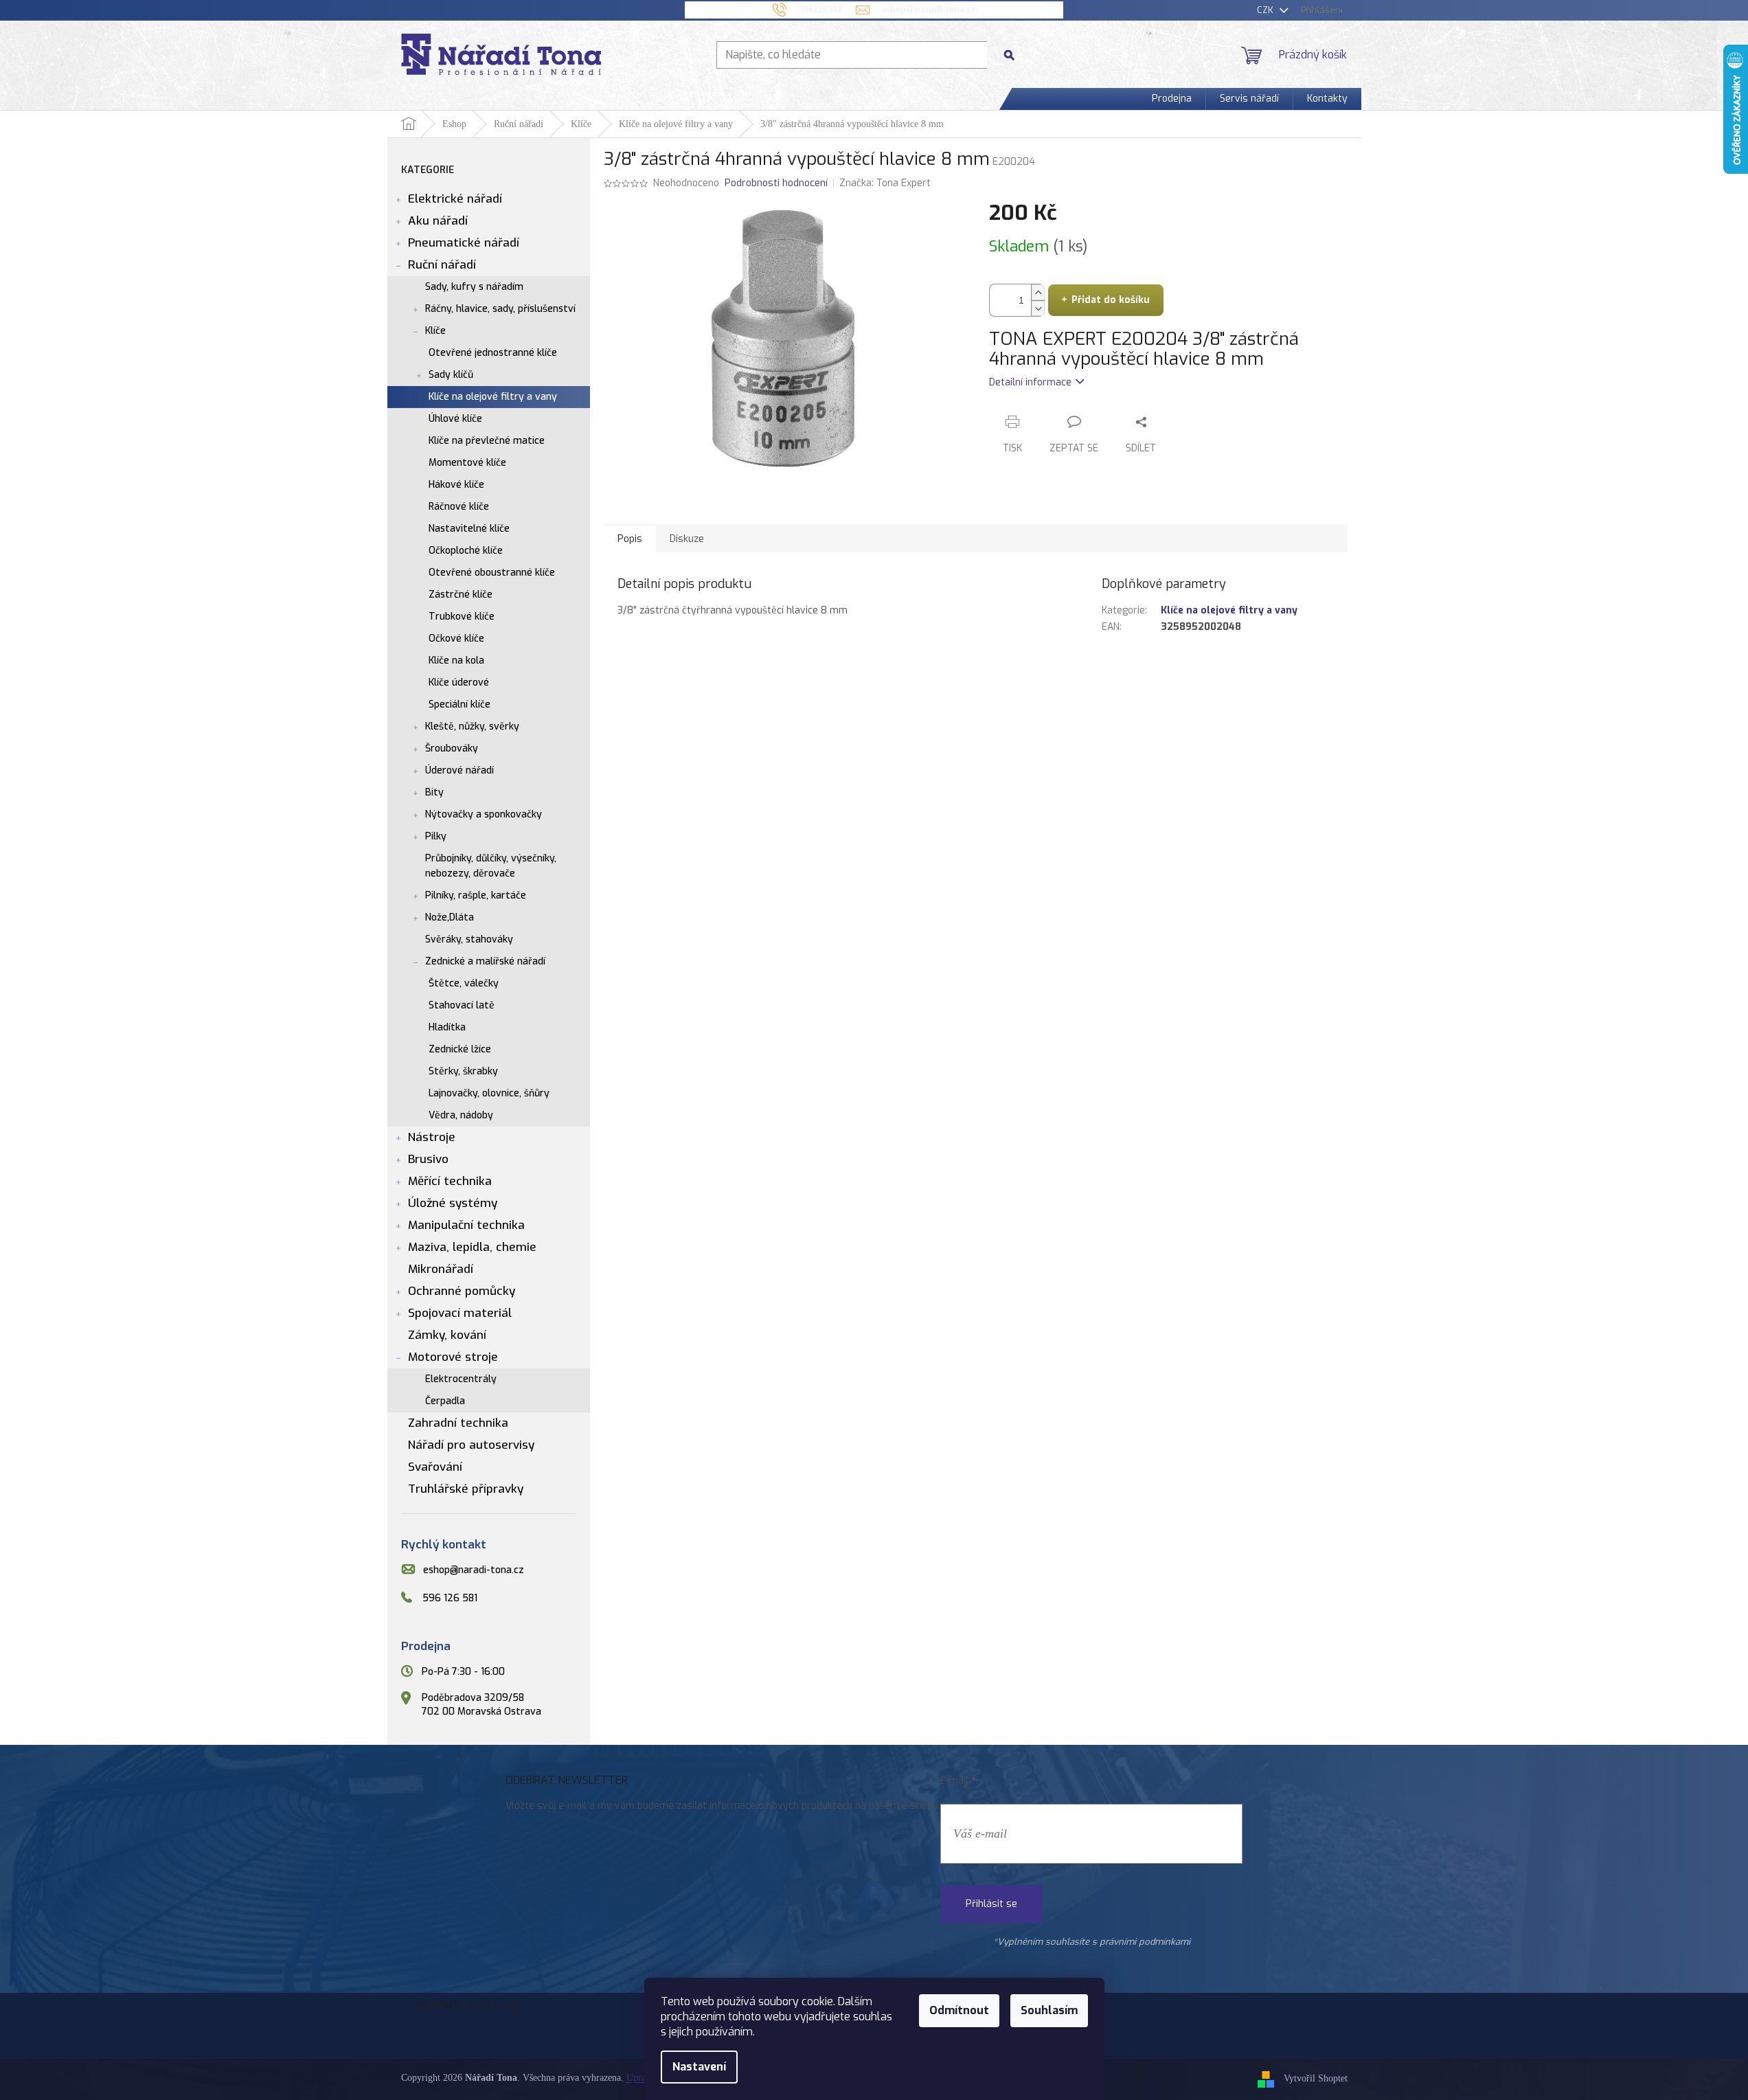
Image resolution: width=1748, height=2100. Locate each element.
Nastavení (699, 2067)
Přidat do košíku (1111, 300)
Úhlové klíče (455, 419)
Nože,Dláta (450, 917)
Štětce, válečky (464, 983)
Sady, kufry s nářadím (474, 287)
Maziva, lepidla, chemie (472, 1247)
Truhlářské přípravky (466, 1489)
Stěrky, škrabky (463, 1071)
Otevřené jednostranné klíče (493, 353)
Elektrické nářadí (455, 199)
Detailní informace (1030, 382)
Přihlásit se (991, 1904)
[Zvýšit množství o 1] (1038, 292)
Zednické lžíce (460, 1049)
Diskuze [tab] (687, 539)
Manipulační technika (466, 1225)
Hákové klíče (456, 485)
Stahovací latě (462, 1005)
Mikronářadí (441, 1269)
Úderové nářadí (459, 770)
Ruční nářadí (442, 265)
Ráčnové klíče (459, 507)
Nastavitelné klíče (469, 529)
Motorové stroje (453, 1357)
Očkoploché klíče (466, 551)
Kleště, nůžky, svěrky (472, 726)
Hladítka (447, 1027)
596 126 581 (450, 1598)
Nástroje (432, 1137)
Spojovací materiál (460, 1313)
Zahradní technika (458, 1423)
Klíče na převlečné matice (487, 441)
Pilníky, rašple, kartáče (476, 895)
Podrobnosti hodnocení (776, 183)
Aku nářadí (438, 221)
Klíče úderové (459, 682)
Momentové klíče (467, 463)
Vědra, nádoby (461, 1115)
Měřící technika (450, 1181)
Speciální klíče (459, 704)
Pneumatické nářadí (464, 243)
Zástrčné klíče (461, 595)
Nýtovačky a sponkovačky (484, 814)
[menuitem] (1172, 99)
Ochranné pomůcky (462, 1291)
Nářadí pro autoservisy (471, 1445)
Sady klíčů (451, 375)
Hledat (1014, 55)
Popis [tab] (630, 539)
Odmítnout (959, 2010)
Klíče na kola (456, 661)
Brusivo (428, 1159)
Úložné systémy (453, 1203)
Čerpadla (445, 1401)
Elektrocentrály (461, 1379)
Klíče (435, 331)
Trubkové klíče (462, 617)
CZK (1267, 10)
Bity (434, 792)
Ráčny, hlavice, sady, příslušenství (500, 309)
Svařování (435, 1467)
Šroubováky (452, 748)
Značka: (885, 183)
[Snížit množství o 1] (1038, 308)
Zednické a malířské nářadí (485, 961)
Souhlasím (1049, 2010)
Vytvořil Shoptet (1316, 2079)
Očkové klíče (456, 639)
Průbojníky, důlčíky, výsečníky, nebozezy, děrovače (491, 866)
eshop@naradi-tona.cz (474, 1570)
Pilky (436, 836)
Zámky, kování (447, 1335)
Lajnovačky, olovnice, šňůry (489, 1093)
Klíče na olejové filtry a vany (493, 397)
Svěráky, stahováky (469, 939)
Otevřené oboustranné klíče (492, 573)
